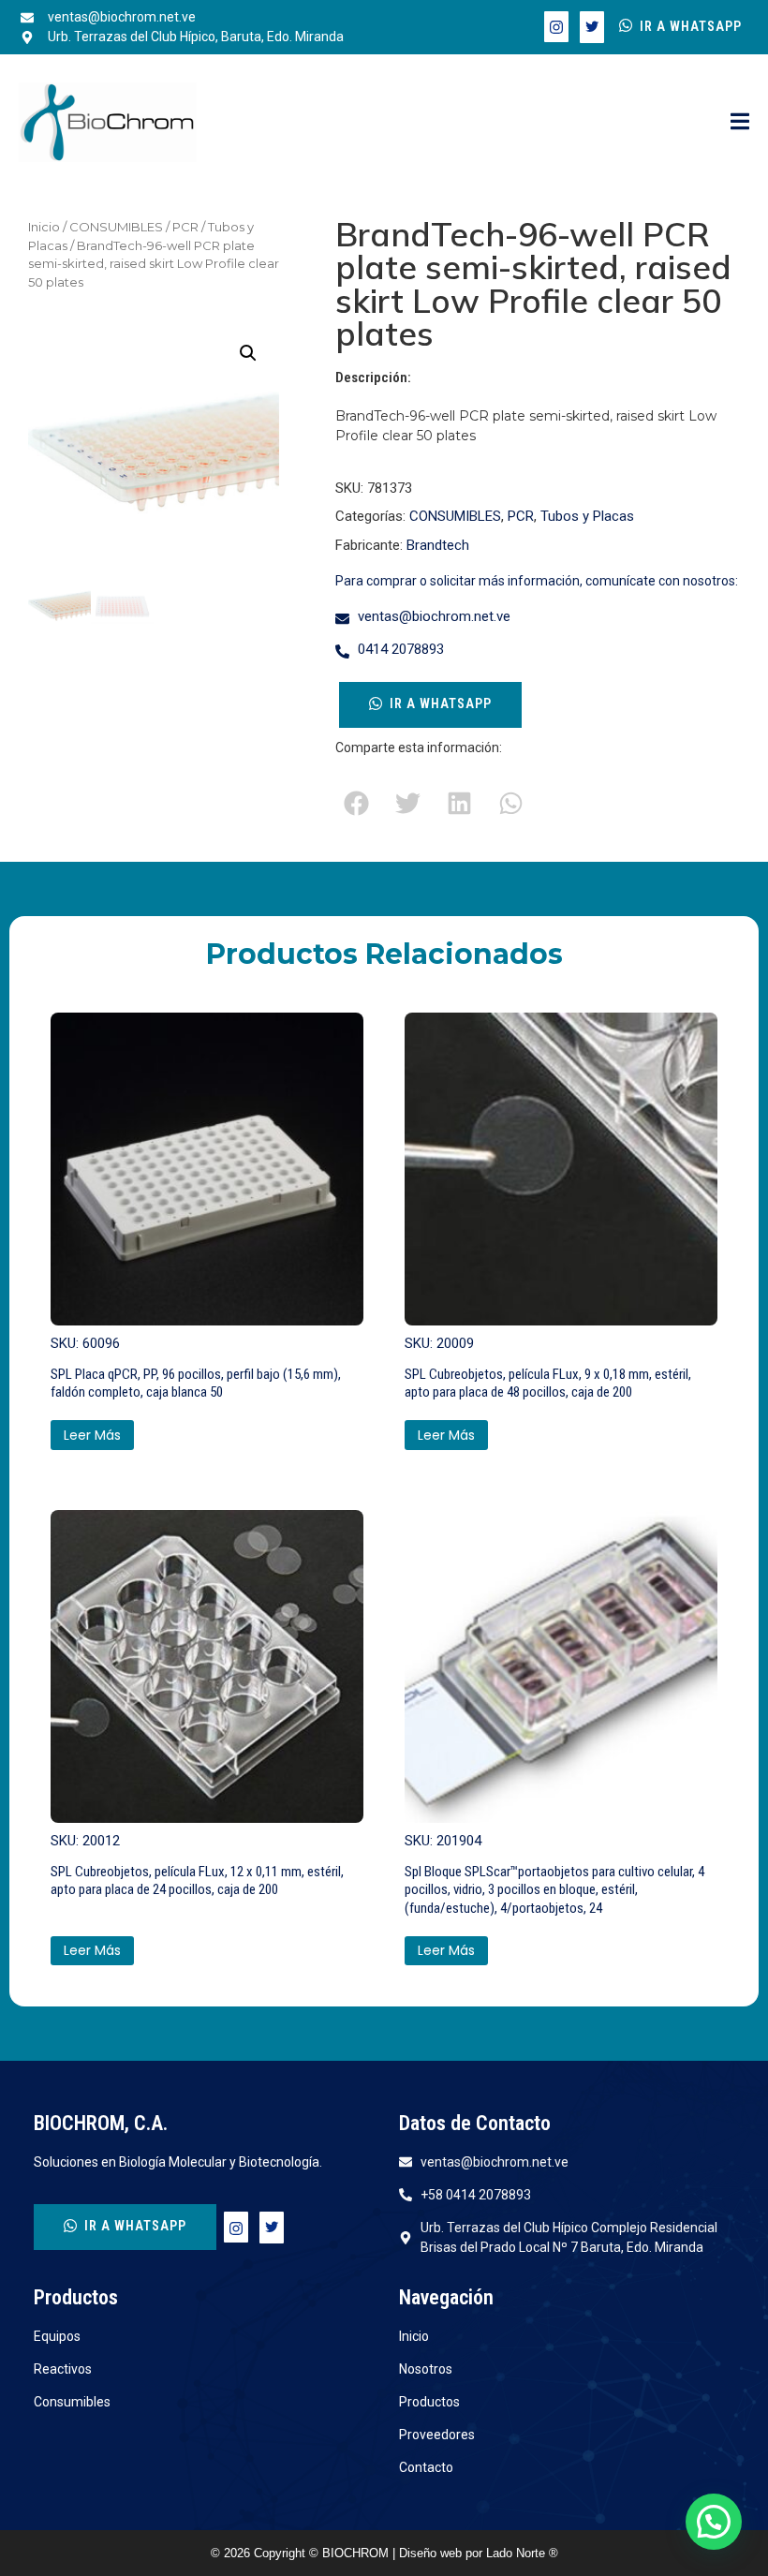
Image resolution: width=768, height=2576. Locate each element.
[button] (248, 353)
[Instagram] (556, 27)
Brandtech (438, 545)
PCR (185, 227)
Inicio (44, 227)
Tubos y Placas (587, 516)
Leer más (92, 1435)
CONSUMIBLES (116, 227)
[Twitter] (592, 27)
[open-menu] (740, 123)
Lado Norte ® (522, 2553)
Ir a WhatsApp (691, 26)
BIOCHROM (357, 2553)
